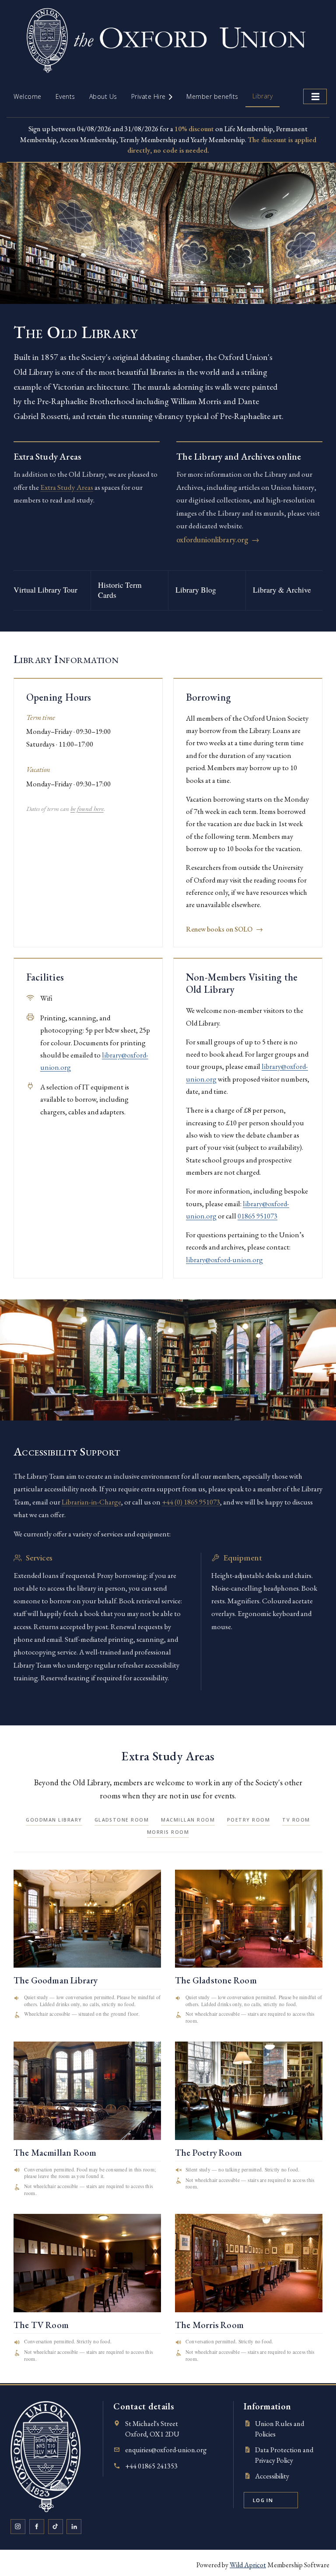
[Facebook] (37, 2527)
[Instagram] (18, 2527)
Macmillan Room (188, 1820)
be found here (87, 809)
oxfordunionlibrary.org (218, 539)
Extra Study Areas (67, 487)
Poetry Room (248, 1820)
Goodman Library (54, 1820)
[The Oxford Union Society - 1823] (168, 80)
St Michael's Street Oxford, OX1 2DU (152, 2429)
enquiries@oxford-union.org (166, 2450)
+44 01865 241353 (151, 2466)
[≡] (315, 96)
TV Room (296, 1820)
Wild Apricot (248, 2565)
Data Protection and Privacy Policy (284, 2455)
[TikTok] (56, 2527)
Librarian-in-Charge (91, 1502)
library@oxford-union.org (224, 1260)
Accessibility (272, 2476)
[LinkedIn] (74, 2527)
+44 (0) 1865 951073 (191, 1502)
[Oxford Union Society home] (45, 2456)
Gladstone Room (122, 1820)
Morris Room (168, 1832)
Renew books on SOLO (224, 929)
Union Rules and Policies (280, 2429)
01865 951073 (257, 1216)
